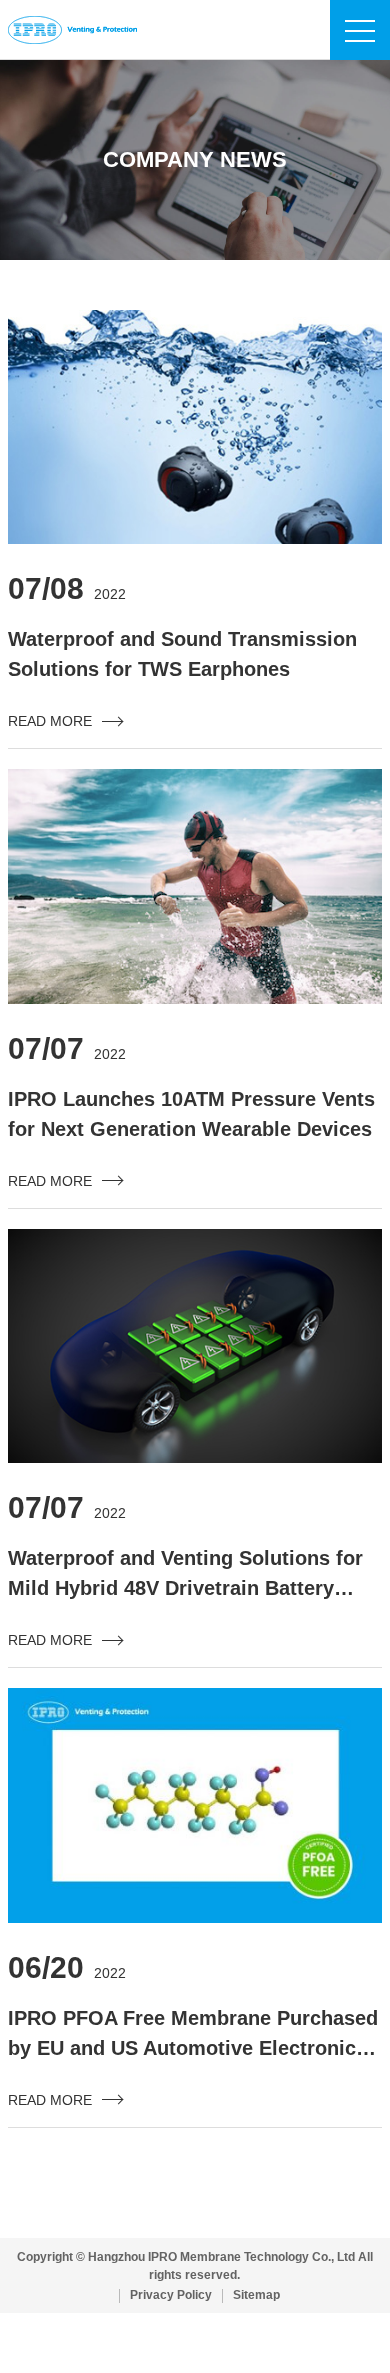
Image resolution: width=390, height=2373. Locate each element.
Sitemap (256, 2295)
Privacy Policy (171, 2295)
